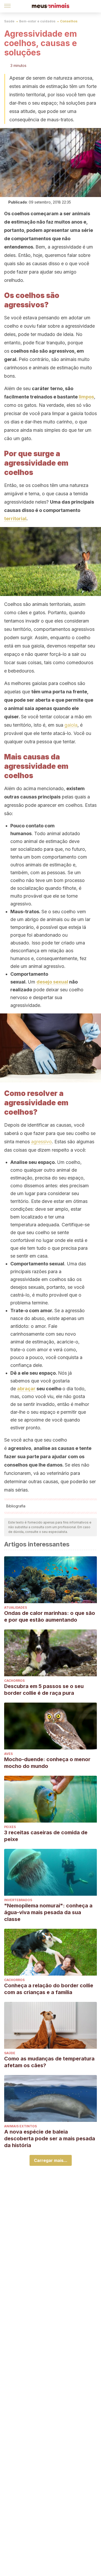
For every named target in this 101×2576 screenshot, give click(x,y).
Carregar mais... (51, 2160)
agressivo (41, 1142)
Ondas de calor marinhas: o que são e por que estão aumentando (50, 1616)
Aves (8, 1754)
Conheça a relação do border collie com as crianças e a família (49, 1989)
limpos (86, 397)
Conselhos (69, 21)
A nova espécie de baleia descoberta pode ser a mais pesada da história (50, 2139)
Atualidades (16, 1607)
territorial (15, 519)
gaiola (71, 725)
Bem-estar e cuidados (37, 21)
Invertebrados (18, 1900)
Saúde (9, 21)
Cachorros (14, 1681)
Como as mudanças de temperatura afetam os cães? (49, 2062)
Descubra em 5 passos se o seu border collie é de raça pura (44, 1690)
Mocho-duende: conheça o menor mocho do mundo (47, 1763)
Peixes (10, 1827)
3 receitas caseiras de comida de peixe (46, 1836)
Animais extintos (20, 2126)
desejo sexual (52, 982)
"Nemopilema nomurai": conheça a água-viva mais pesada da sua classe (48, 1912)
